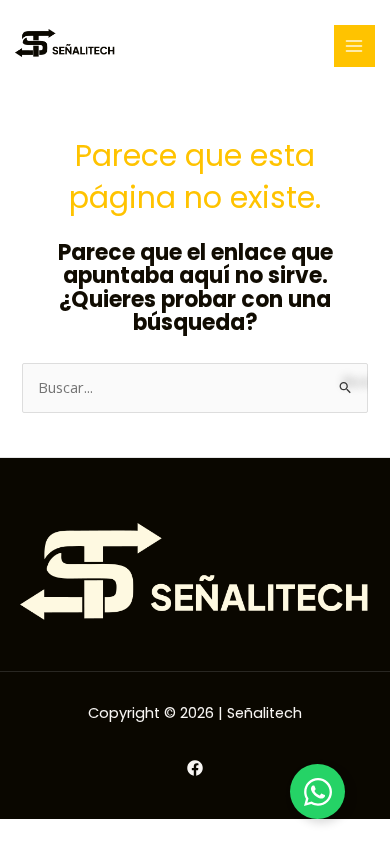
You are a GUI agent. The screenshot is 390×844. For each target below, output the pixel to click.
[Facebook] (195, 768)
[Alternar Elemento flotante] (317, 791)
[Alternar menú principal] (355, 46)
